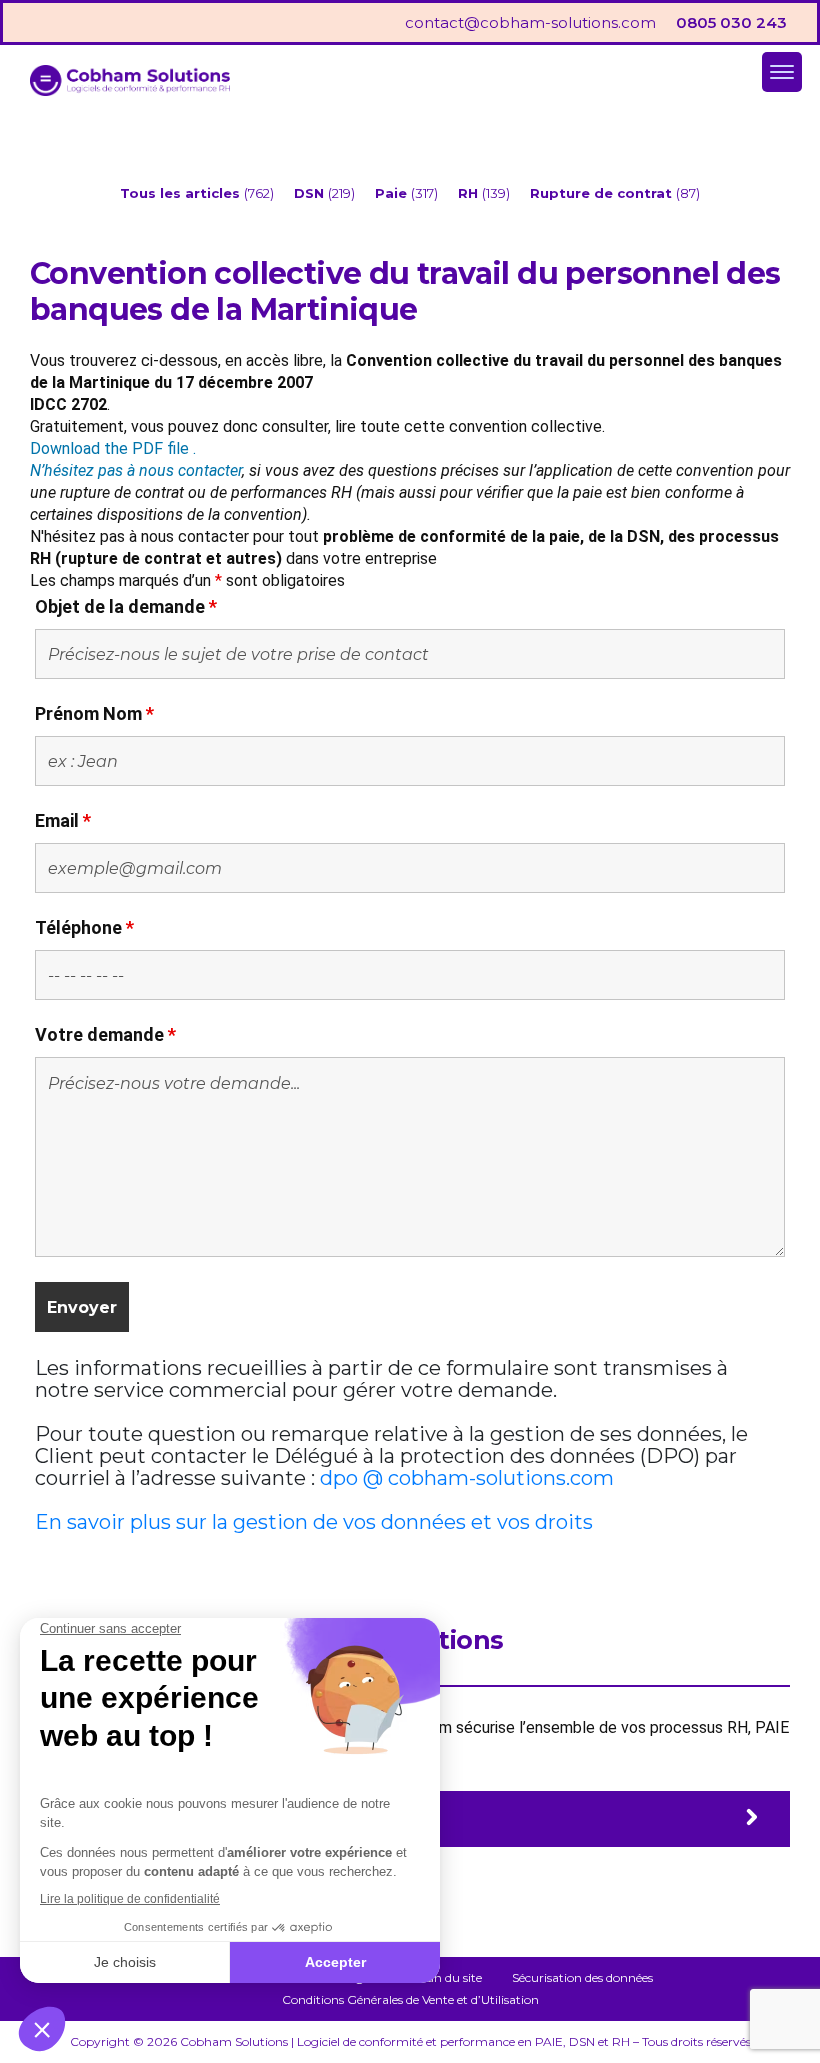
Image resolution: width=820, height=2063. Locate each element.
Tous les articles (182, 193)
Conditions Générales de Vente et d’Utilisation (410, 1999)
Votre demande (105, 1034)
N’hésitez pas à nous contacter (136, 470)
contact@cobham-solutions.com (530, 22)
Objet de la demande (126, 606)
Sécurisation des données (582, 1977)
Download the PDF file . (113, 448)
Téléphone (84, 927)
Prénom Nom (94, 713)
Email (63, 820)
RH (470, 193)
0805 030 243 (731, 22)
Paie (393, 193)
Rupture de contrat (603, 193)
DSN (311, 193)
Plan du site (448, 1977)
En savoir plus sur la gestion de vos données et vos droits (314, 1522)
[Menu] (782, 72)
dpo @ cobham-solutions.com (467, 1478)
